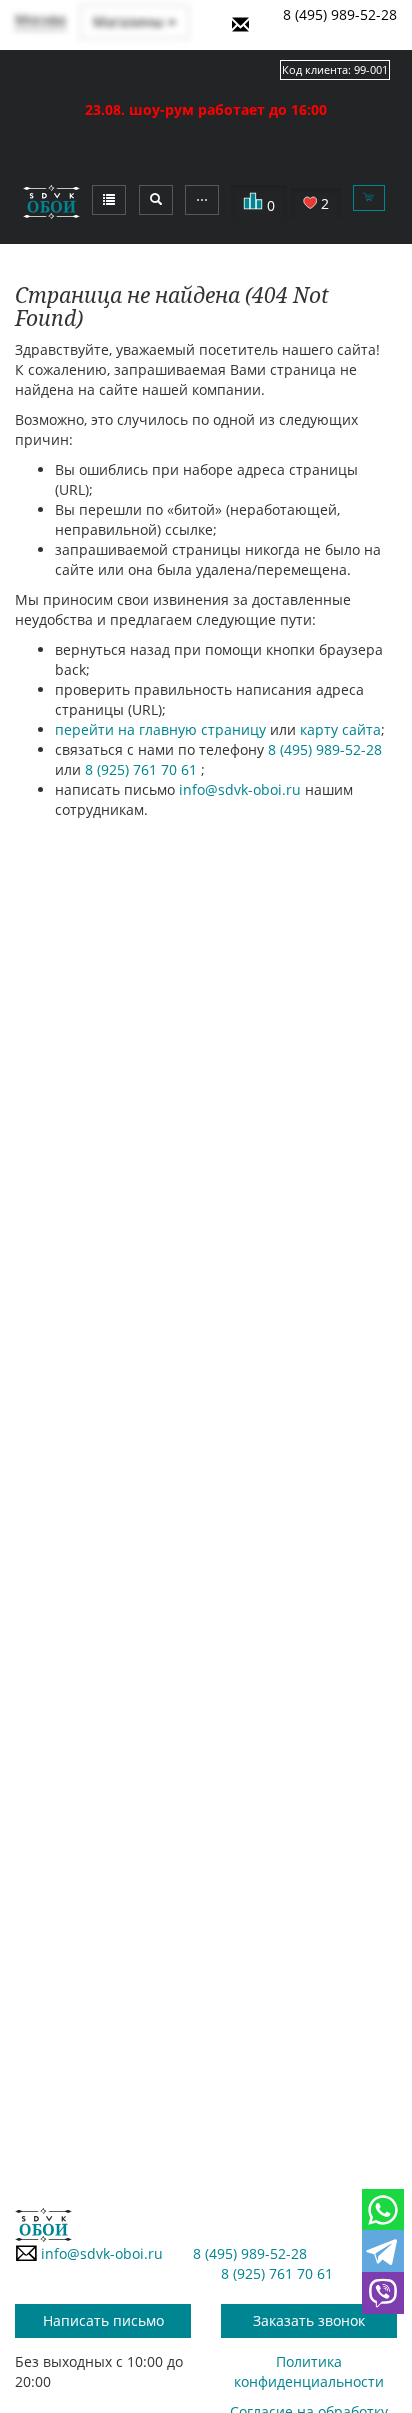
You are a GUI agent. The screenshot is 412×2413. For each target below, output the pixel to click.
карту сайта (340, 729)
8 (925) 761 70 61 (143, 769)
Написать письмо (103, 2320)
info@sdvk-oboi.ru (240, 789)
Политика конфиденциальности (309, 2371)
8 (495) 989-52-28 (340, 14)
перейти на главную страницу (160, 729)
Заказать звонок (309, 2320)
